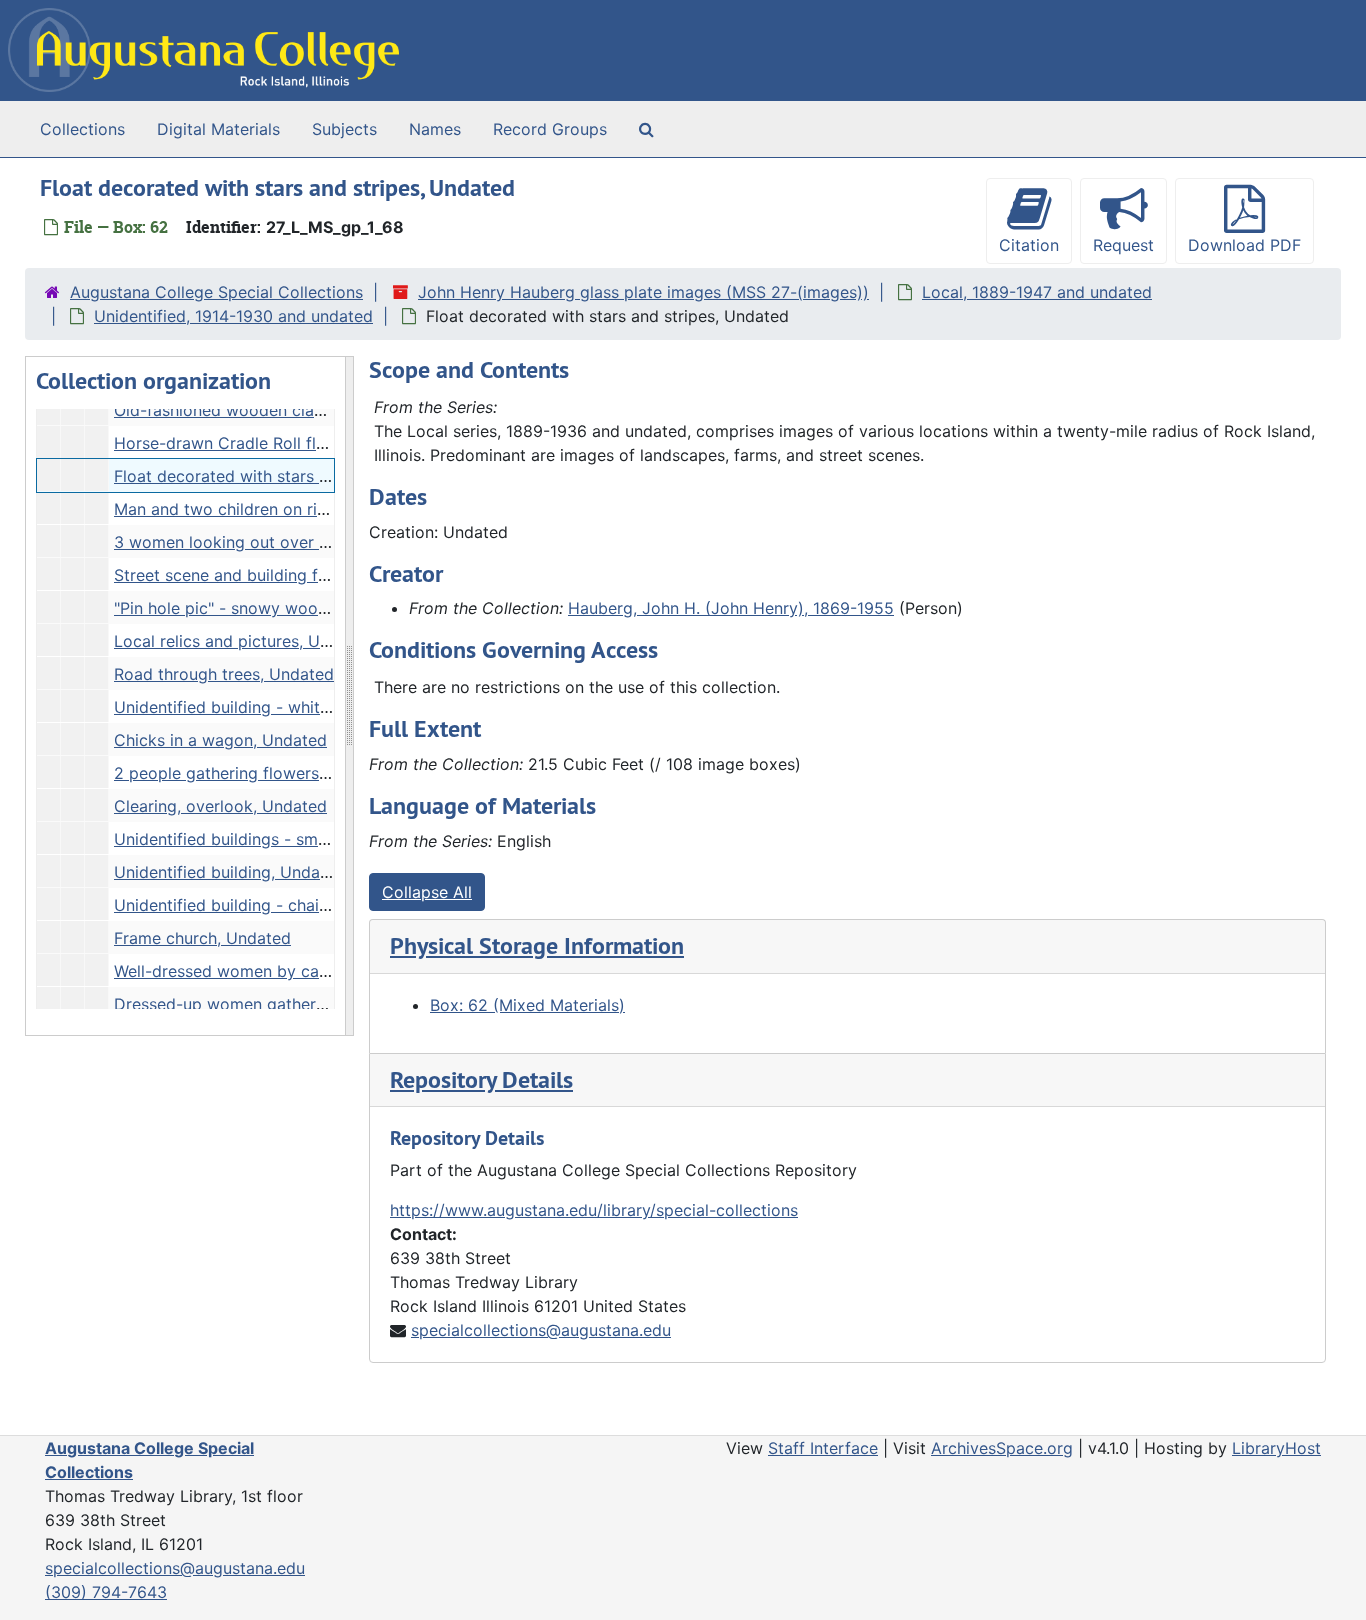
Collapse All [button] (427, 892)
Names (435, 129)
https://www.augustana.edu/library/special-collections (594, 1210)
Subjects (344, 129)
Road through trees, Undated (224, 674)
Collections (82, 129)
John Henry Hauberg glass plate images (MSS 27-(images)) (643, 292)
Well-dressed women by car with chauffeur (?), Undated (326, 971)
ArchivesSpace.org (1002, 1448)
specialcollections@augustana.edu (541, 1330)
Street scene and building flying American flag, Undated (326, 575)
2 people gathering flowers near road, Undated (292, 773)
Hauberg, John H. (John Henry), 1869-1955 (731, 608)
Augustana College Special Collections (216, 292)
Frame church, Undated (202, 938)
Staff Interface (823, 1448)
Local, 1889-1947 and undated (1037, 292)
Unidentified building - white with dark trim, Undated (314, 707)
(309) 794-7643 (106, 1592)
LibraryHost (1276, 1448)
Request (1123, 245)
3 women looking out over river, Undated (270, 542)
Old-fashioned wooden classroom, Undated (279, 410)
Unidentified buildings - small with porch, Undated (304, 839)
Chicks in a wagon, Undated (220, 740)
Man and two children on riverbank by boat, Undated (315, 509)
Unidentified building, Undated (229, 872)
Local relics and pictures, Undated (243, 641)
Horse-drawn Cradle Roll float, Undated (264, 443)
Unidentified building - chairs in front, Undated (290, 905)
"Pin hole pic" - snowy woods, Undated (262, 608)
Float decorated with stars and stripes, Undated (295, 476)
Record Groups (550, 129)
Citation (1029, 245)
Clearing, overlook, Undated (220, 806)
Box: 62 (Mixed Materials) (527, 1005)
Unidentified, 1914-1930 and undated (233, 316)
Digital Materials (218, 129)
